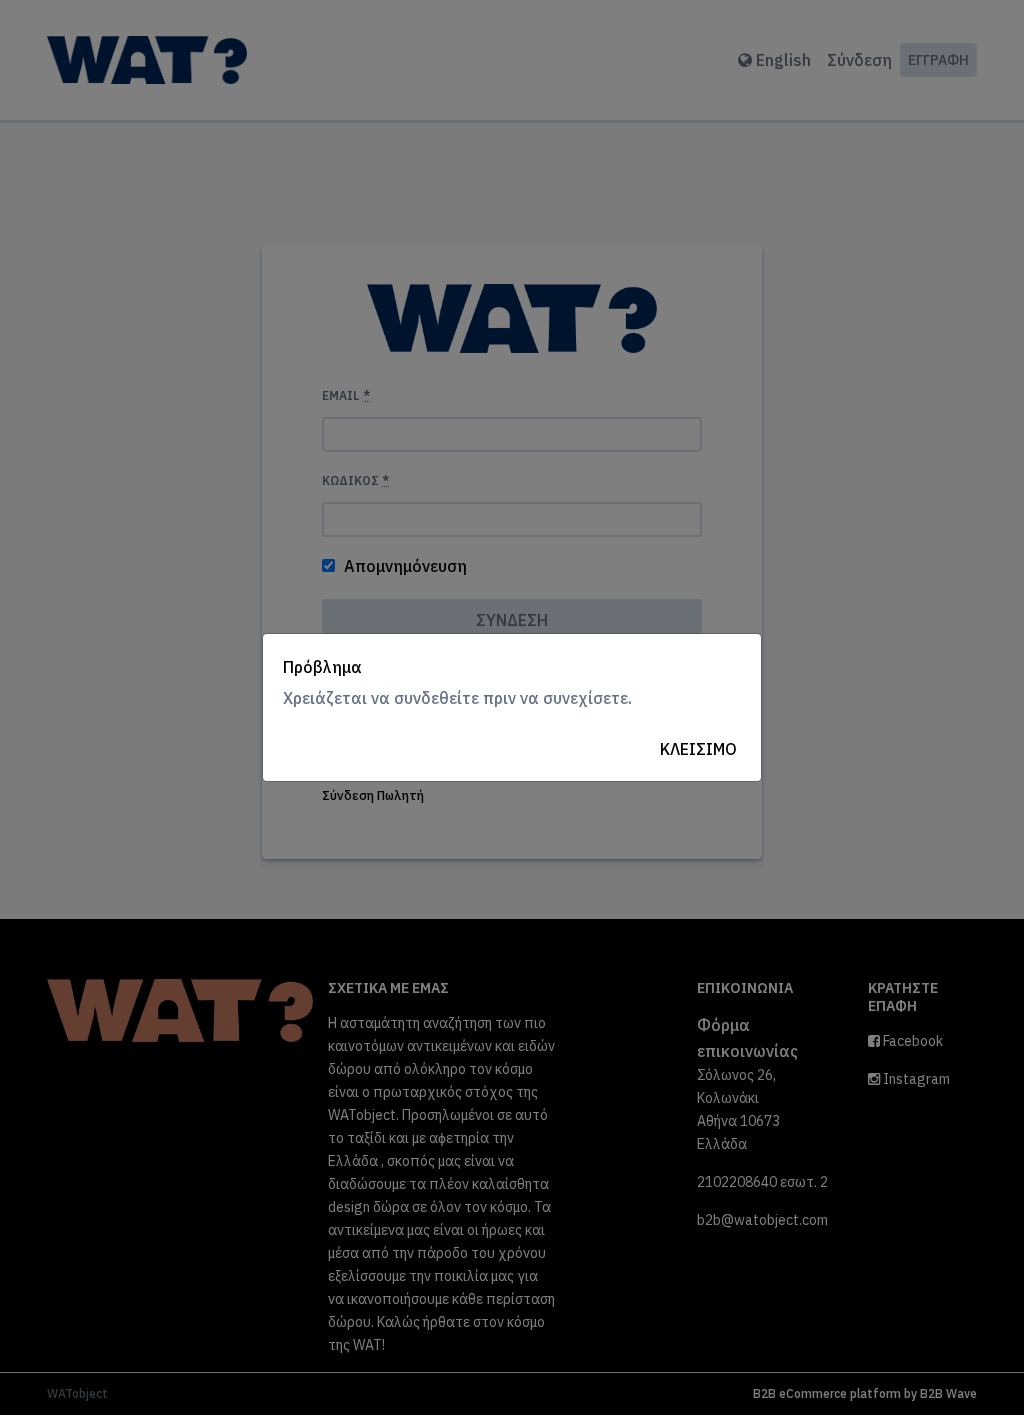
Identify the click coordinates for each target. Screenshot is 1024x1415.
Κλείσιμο (698, 749)
